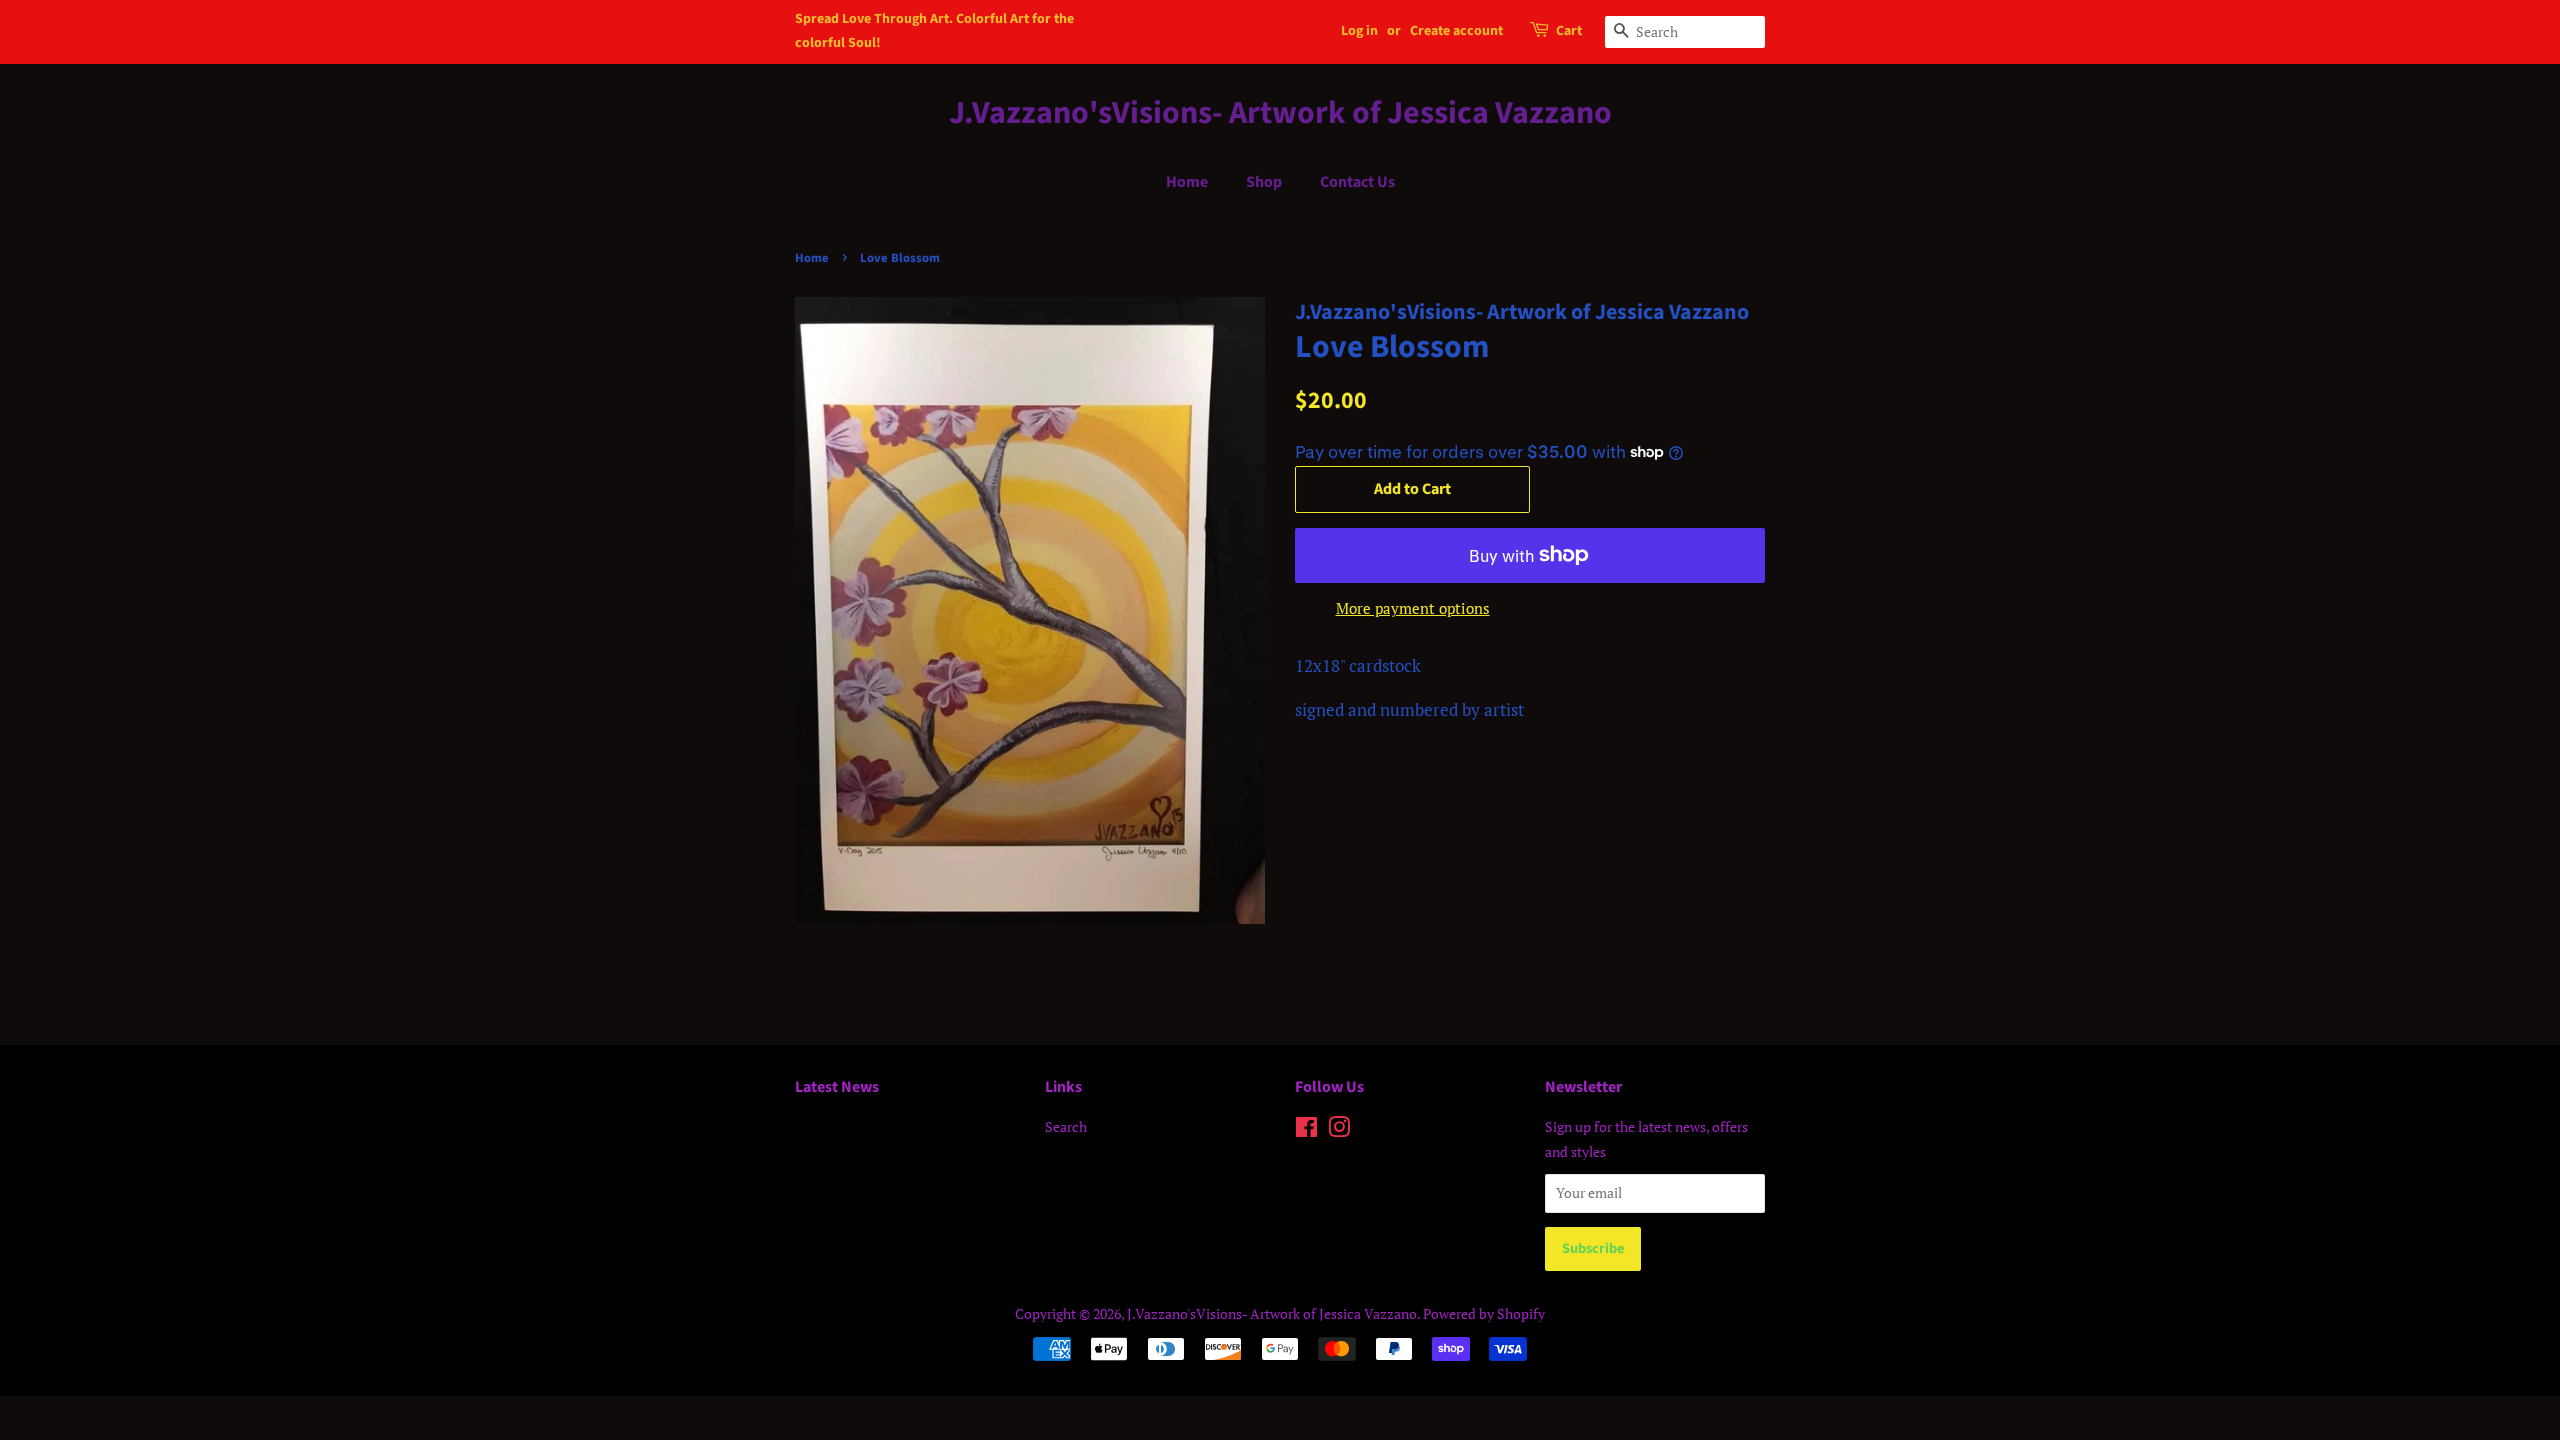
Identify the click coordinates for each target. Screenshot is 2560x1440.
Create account (1456, 31)
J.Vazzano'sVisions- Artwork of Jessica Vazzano (1280, 113)
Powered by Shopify (1484, 1313)
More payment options (1413, 608)
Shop (1264, 182)
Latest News (837, 1087)
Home (1187, 182)
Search (1066, 1126)
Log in (1359, 31)
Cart (1569, 31)
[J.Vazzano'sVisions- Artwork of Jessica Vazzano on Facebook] (1306, 1130)
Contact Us (1357, 182)
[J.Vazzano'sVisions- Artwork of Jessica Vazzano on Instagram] (1339, 1130)
